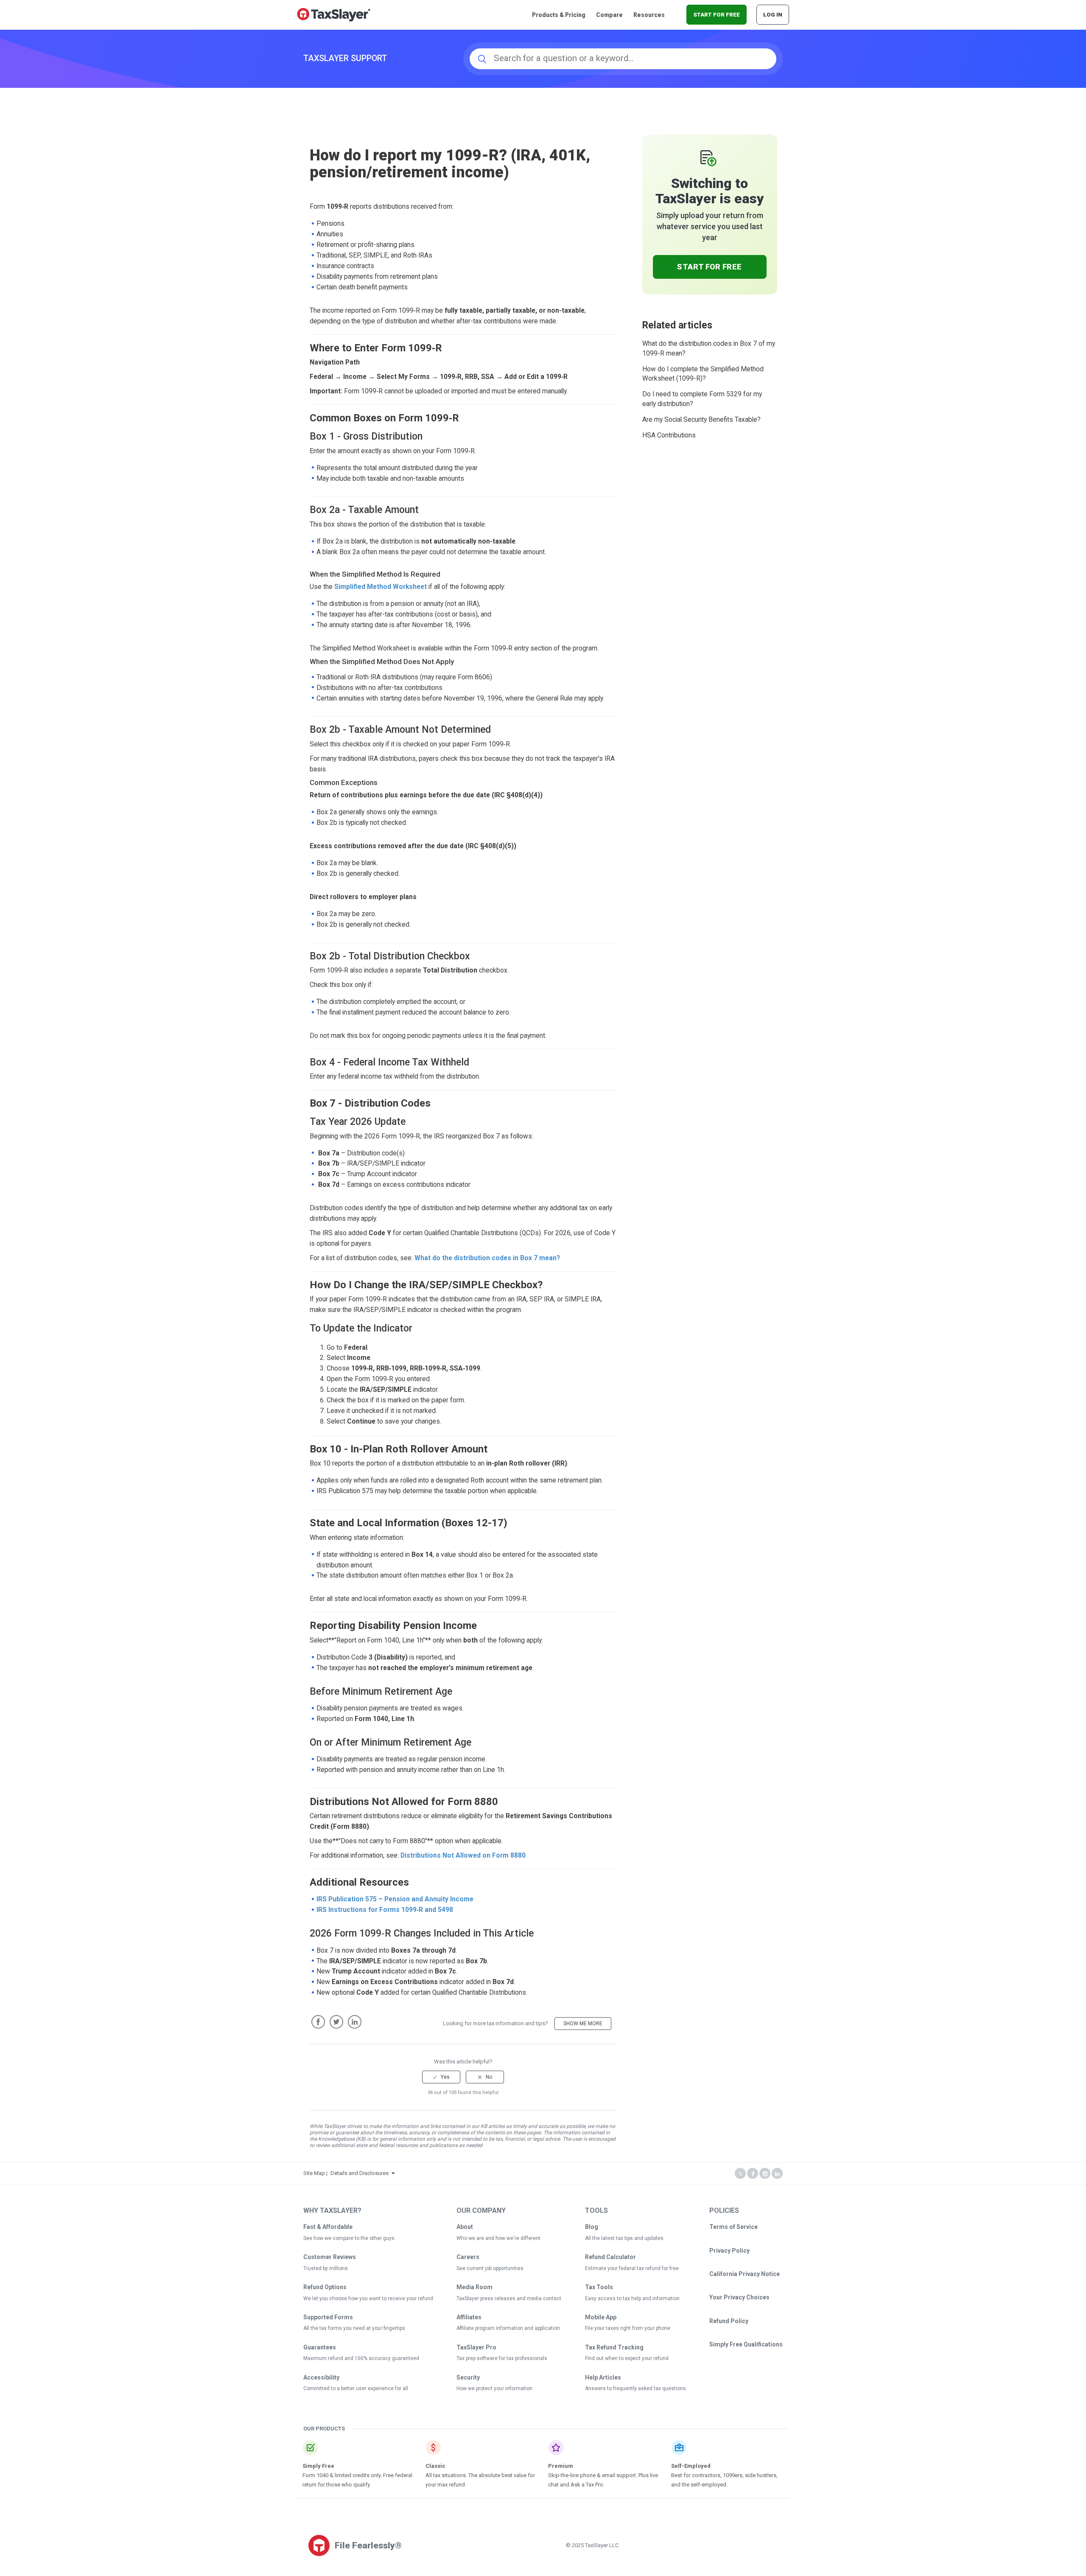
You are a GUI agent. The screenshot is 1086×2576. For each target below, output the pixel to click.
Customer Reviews (330, 2257)
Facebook (318, 2022)
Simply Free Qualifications (746, 2344)
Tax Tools (599, 2287)
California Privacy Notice (745, 2274)
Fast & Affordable (328, 2227)
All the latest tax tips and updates (624, 2238)
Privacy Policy (729, 2251)
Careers (468, 2257)
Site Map (314, 2173)
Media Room (474, 2287)
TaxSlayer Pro (476, 2347)
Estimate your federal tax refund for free (632, 2268)
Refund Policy (729, 2321)
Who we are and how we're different (498, 2238)
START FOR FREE (717, 15)
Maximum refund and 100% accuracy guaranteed (361, 2358)
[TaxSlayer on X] (740, 2174)
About (465, 2227)
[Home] (334, 14)
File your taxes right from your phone (628, 2328)
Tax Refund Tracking (614, 2347)
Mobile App (601, 2317)
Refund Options (325, 2287)
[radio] (441, 2077)
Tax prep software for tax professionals (502, 2358)
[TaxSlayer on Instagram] (765, 2174)
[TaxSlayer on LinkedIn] (777, 2174)
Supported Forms (328, 2317)
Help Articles (603, 2377)
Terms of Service (733, 2227)
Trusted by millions (326, 2268)
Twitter (336, 2022)
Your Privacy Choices (739, 2297)
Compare (609, 15)
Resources (649, 15)
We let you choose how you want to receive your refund (368, 2298)
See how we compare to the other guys (349, 2238)
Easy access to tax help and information (632, 2298)
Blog (592, 2227)
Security (468, 2377)
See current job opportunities (490, 2268)
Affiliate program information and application (508, 2328)
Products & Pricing (559, 15)
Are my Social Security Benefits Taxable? (701, 420)
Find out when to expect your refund (627, 2358)
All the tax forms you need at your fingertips (354, 2328)
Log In (773, 15)
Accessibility (321, 2377)
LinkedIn (355, 2022)
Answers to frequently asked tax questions (635, 2388)
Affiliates (469, 2317)
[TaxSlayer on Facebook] (753, 2174)
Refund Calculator (610, 2257)
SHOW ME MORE (583, 2024)
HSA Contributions (669, 435)
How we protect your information (494, 2388)
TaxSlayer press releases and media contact (509, 2298)
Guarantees (320, 2347)
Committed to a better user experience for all (356, 2388)
